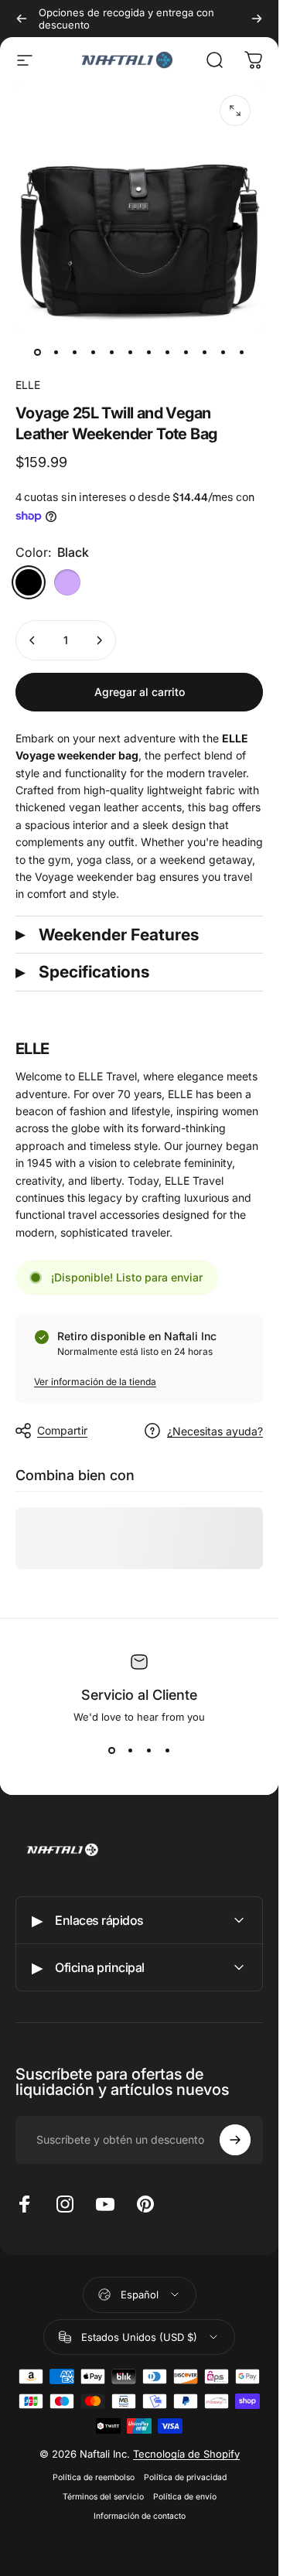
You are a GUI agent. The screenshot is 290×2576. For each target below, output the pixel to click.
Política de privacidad (185, 2477)
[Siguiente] (257, 19)
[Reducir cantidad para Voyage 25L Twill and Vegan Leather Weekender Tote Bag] (32, 640)
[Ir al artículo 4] (93, 352)
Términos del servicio (103, 2497)
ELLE (28, 385)
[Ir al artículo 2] (56, 352)
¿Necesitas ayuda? (215, 1431)
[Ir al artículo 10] (204, 352)
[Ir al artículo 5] (111, 352)
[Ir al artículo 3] (74, 352)
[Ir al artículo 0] (37, 352)
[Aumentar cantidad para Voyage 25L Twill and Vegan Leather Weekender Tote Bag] (99, 640)
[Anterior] (22, 19)
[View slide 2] (130, 1751)
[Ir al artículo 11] (223, 352)
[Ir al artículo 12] (241, 352)
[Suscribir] (235, 2140)
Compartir (62, 1430)
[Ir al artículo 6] (130, 352)
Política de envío (185, 2497)
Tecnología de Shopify (186, 2454)
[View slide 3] (148, 1751)
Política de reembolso (94, 2477)
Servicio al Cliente (139, 1695)
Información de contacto (140, 2516)
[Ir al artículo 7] (148, 352)
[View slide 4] (167, 1751)
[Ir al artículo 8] (167, 352)
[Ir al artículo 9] (186, 352)
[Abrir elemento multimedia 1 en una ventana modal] (235, 111)
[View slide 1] (111, 1751)
